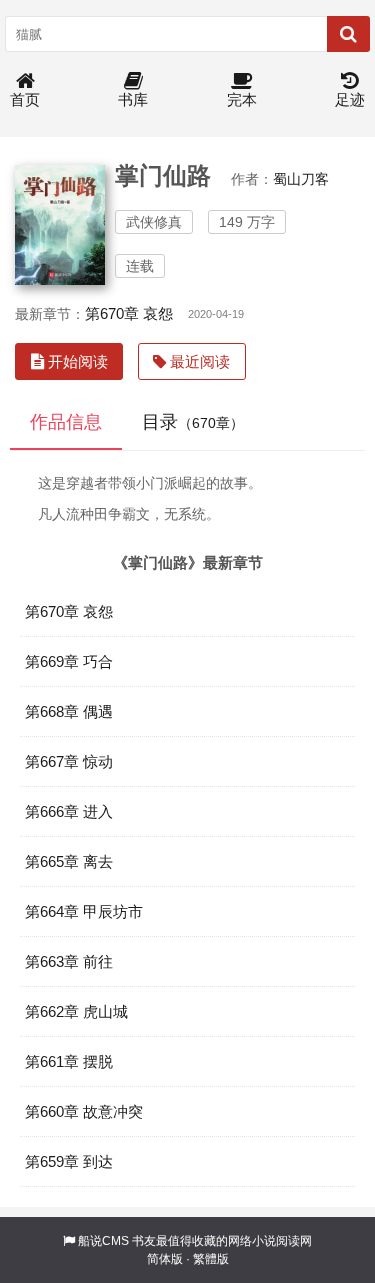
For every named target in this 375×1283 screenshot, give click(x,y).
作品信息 (66, 422)
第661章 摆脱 (69, 1061)
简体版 (165, 1259)
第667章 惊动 (69, 761)
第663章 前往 (69, 961)
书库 (133, 99)
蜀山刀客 (301, 179)
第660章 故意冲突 (84, 1111)
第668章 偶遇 (69, 711)
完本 (242, 99)
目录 (193, 422)
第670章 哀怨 (129, 313)
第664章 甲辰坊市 (84, 911)
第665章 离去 (69, 861)
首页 (25, 99)
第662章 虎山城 (76, 1011)
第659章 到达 (69, 1161)
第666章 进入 (69, 811)
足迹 (350, 99)
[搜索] (348, 34)
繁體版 (211, 1259)
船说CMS (103, 1241)
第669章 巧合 (69, 661)
